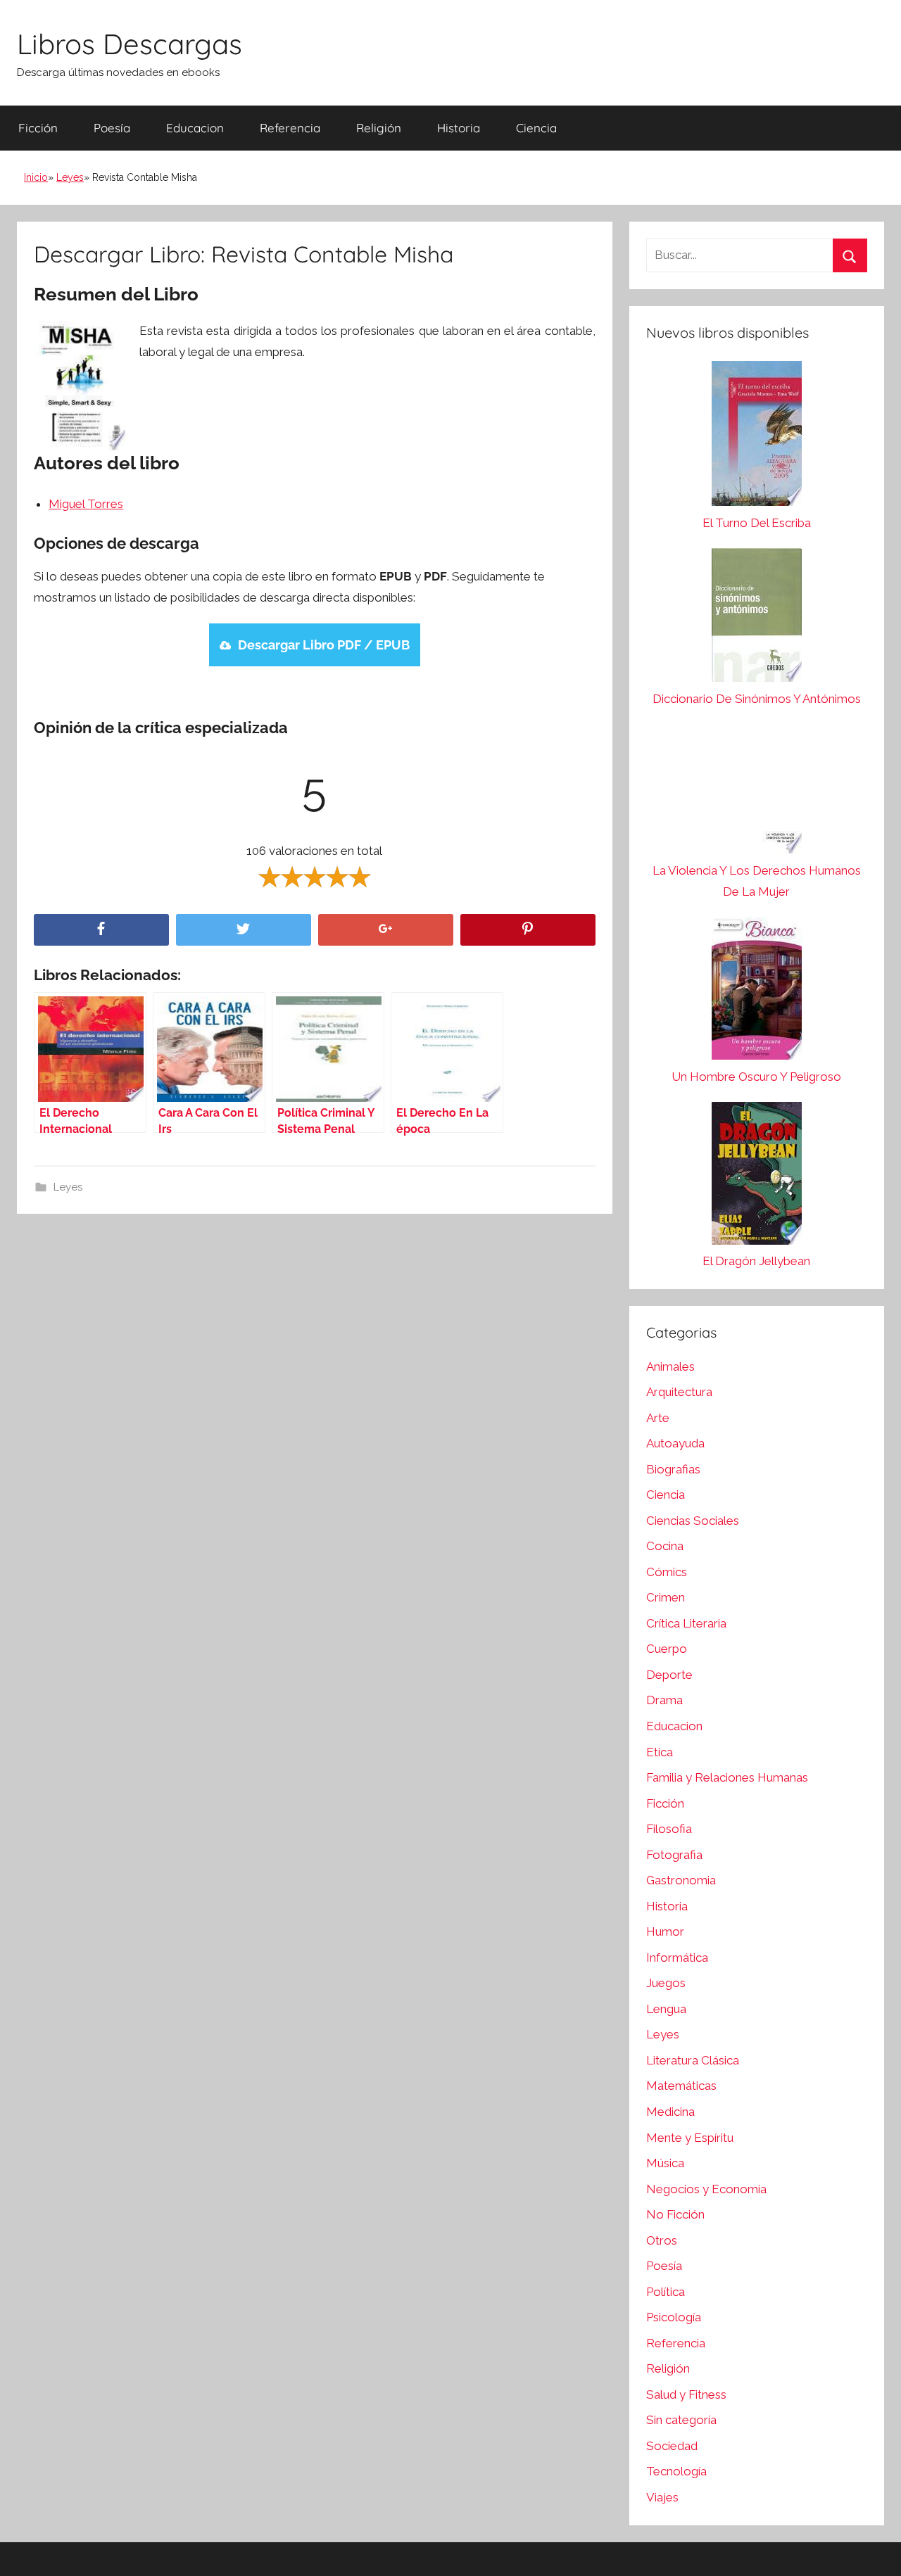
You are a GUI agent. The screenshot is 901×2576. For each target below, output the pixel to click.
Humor (665, 1931)
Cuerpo (667, 1649)
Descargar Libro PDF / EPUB (324, 645)
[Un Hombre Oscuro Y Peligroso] (757, 992)
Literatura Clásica (693, 2060)
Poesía (112, 128)
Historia (459, 128)
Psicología (674, 2317)
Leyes (70, 177)
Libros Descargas (130, 44)
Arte (658, 1418)
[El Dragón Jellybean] (757, 1177)
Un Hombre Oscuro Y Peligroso (756, 1077)
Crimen (666, 1597)
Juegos (666, 1983)
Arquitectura (679, 1392)
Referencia (290, 128)
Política (666, 2292)
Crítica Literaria (686, 1623)
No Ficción (675, 2214)
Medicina (670, 2112)
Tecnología (676, 2471)
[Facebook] (101, 930)
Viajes (662, 2497)
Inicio (36, 177)
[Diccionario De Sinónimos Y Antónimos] (757, 618)
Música (665, 2163)
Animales (670, 1366)
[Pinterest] (528, 930)
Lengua (666, 2009)
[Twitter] (244, 930)
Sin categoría (681, 2420)
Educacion (195, 128)
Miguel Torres (86, 504)
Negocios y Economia (706, 2189)
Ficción (38, 128)
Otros (662, 2240)
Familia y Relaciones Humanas (727, 1777)
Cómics (667, 1572)
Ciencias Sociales (693, 1521)
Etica (660, 1752)
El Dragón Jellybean (756, 1261)
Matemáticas (681, 2086)
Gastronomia (681, 1880)
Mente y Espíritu (690, 2138)
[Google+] (386, 930)
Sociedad (672, 2446)
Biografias (673, 1469)
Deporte (669, 1675)
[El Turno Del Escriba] (757, 437)
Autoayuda (675, 1443)
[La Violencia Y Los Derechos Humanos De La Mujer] (757, 792)
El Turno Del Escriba (757, 523)
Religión (379, 128)
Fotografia (674, 1855)
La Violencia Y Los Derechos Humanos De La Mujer (757, 881)
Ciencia (536, 128)
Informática (677, 1958)
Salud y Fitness (686, 2394)
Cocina (665, 1546)
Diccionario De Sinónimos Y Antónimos (757, 699)
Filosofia (669, 1829)
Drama (664, 1700)
